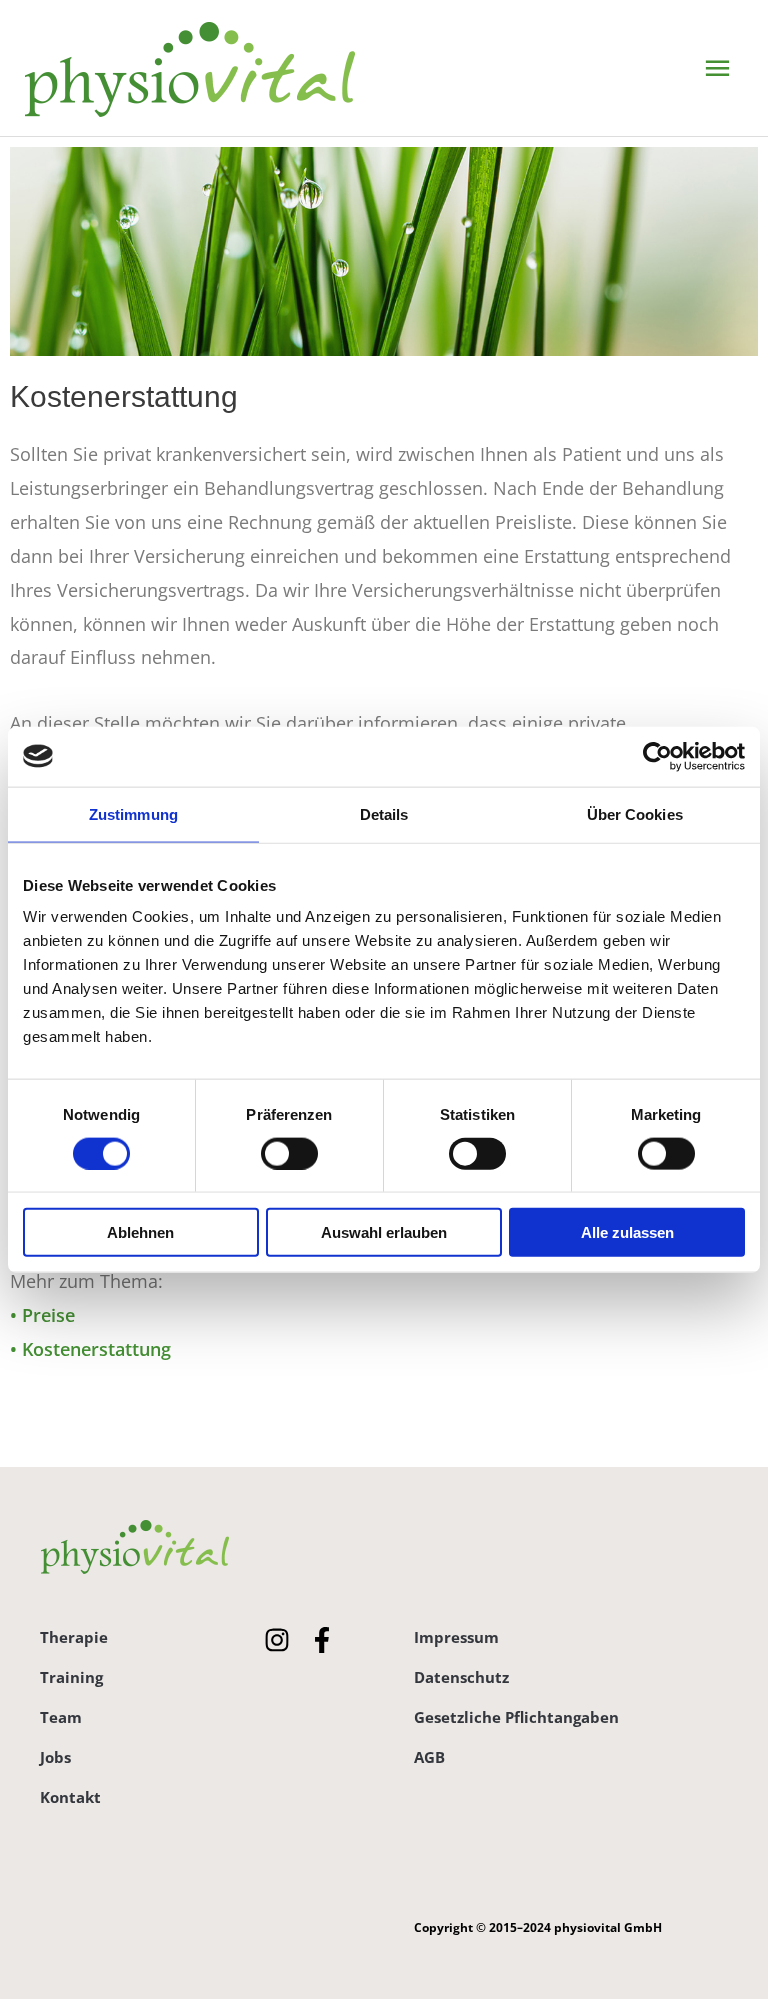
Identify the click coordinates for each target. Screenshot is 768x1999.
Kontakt (70, 1797)
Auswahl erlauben (384, 1232)
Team (61, 1717)
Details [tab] (384, 813)
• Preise (42, 1315)
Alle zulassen (627, 1232)
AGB (429, 1757)
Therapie (74, 1637)
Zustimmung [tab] (133, 813)
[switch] (289, 1153)
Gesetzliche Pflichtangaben (516, 1717)
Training (71, 1677)
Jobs (55, 1757)
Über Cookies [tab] (635, 813)
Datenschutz (461, 1677)
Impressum (456, 1637)
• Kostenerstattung (90, 1349)
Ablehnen (140, 1232)
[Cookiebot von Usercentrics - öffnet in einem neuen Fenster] (657, 756)
